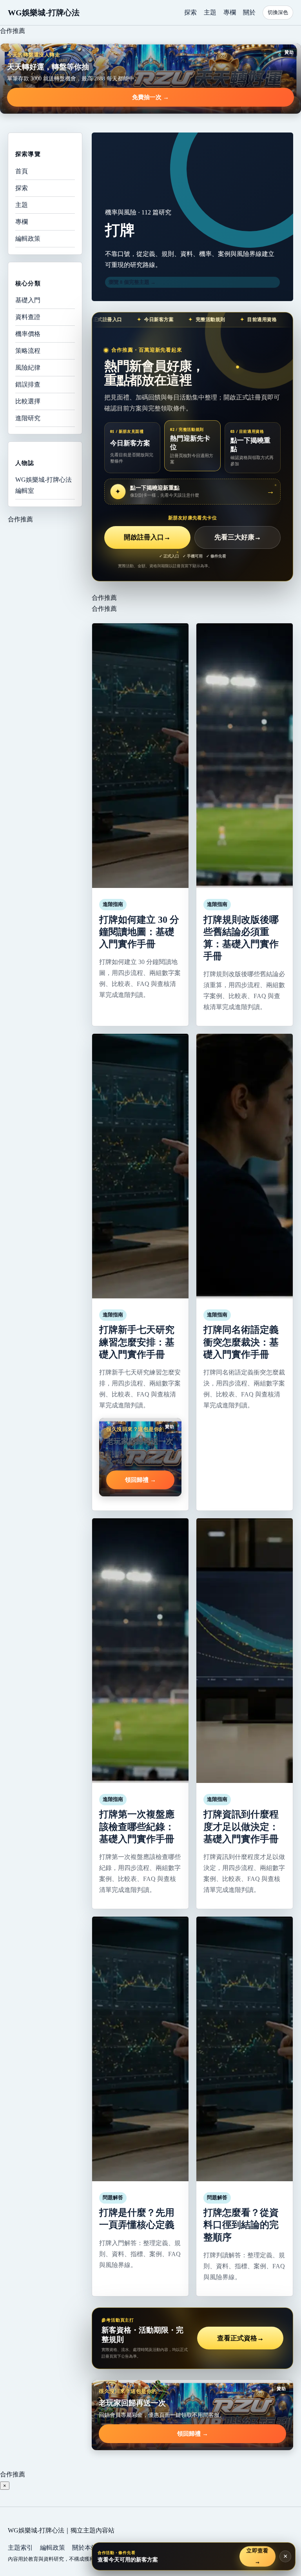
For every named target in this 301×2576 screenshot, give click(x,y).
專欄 (230, 12)
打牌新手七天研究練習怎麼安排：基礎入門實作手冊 (137, 1342)
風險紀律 (28, 368)
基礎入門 (28, 300)
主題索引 (20, 2548)
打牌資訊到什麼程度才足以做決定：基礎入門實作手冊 (241, 1826)
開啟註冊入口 (147, 537)
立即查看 (257, 2556)
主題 (210, 12)
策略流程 (28, 351)
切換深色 (278, 12)
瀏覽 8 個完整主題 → (132, 282)
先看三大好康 (238, 537)
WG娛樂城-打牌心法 (44, 13)
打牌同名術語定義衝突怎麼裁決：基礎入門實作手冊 (241, 1342)
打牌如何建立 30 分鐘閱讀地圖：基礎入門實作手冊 (139, 932)
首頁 (22, 171)
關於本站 (85, 2548)
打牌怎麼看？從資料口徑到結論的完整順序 (241, 2225)
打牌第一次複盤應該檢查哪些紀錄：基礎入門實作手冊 (137, 1826)
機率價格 (28, 334)
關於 (249, 12)
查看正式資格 (240, 2338)
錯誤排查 (28, 384)
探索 (190, 12)
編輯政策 (28, 239)
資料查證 (28, 317)
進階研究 (28, 418)
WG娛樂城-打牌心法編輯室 (44, 485)
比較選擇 (28, 401)
